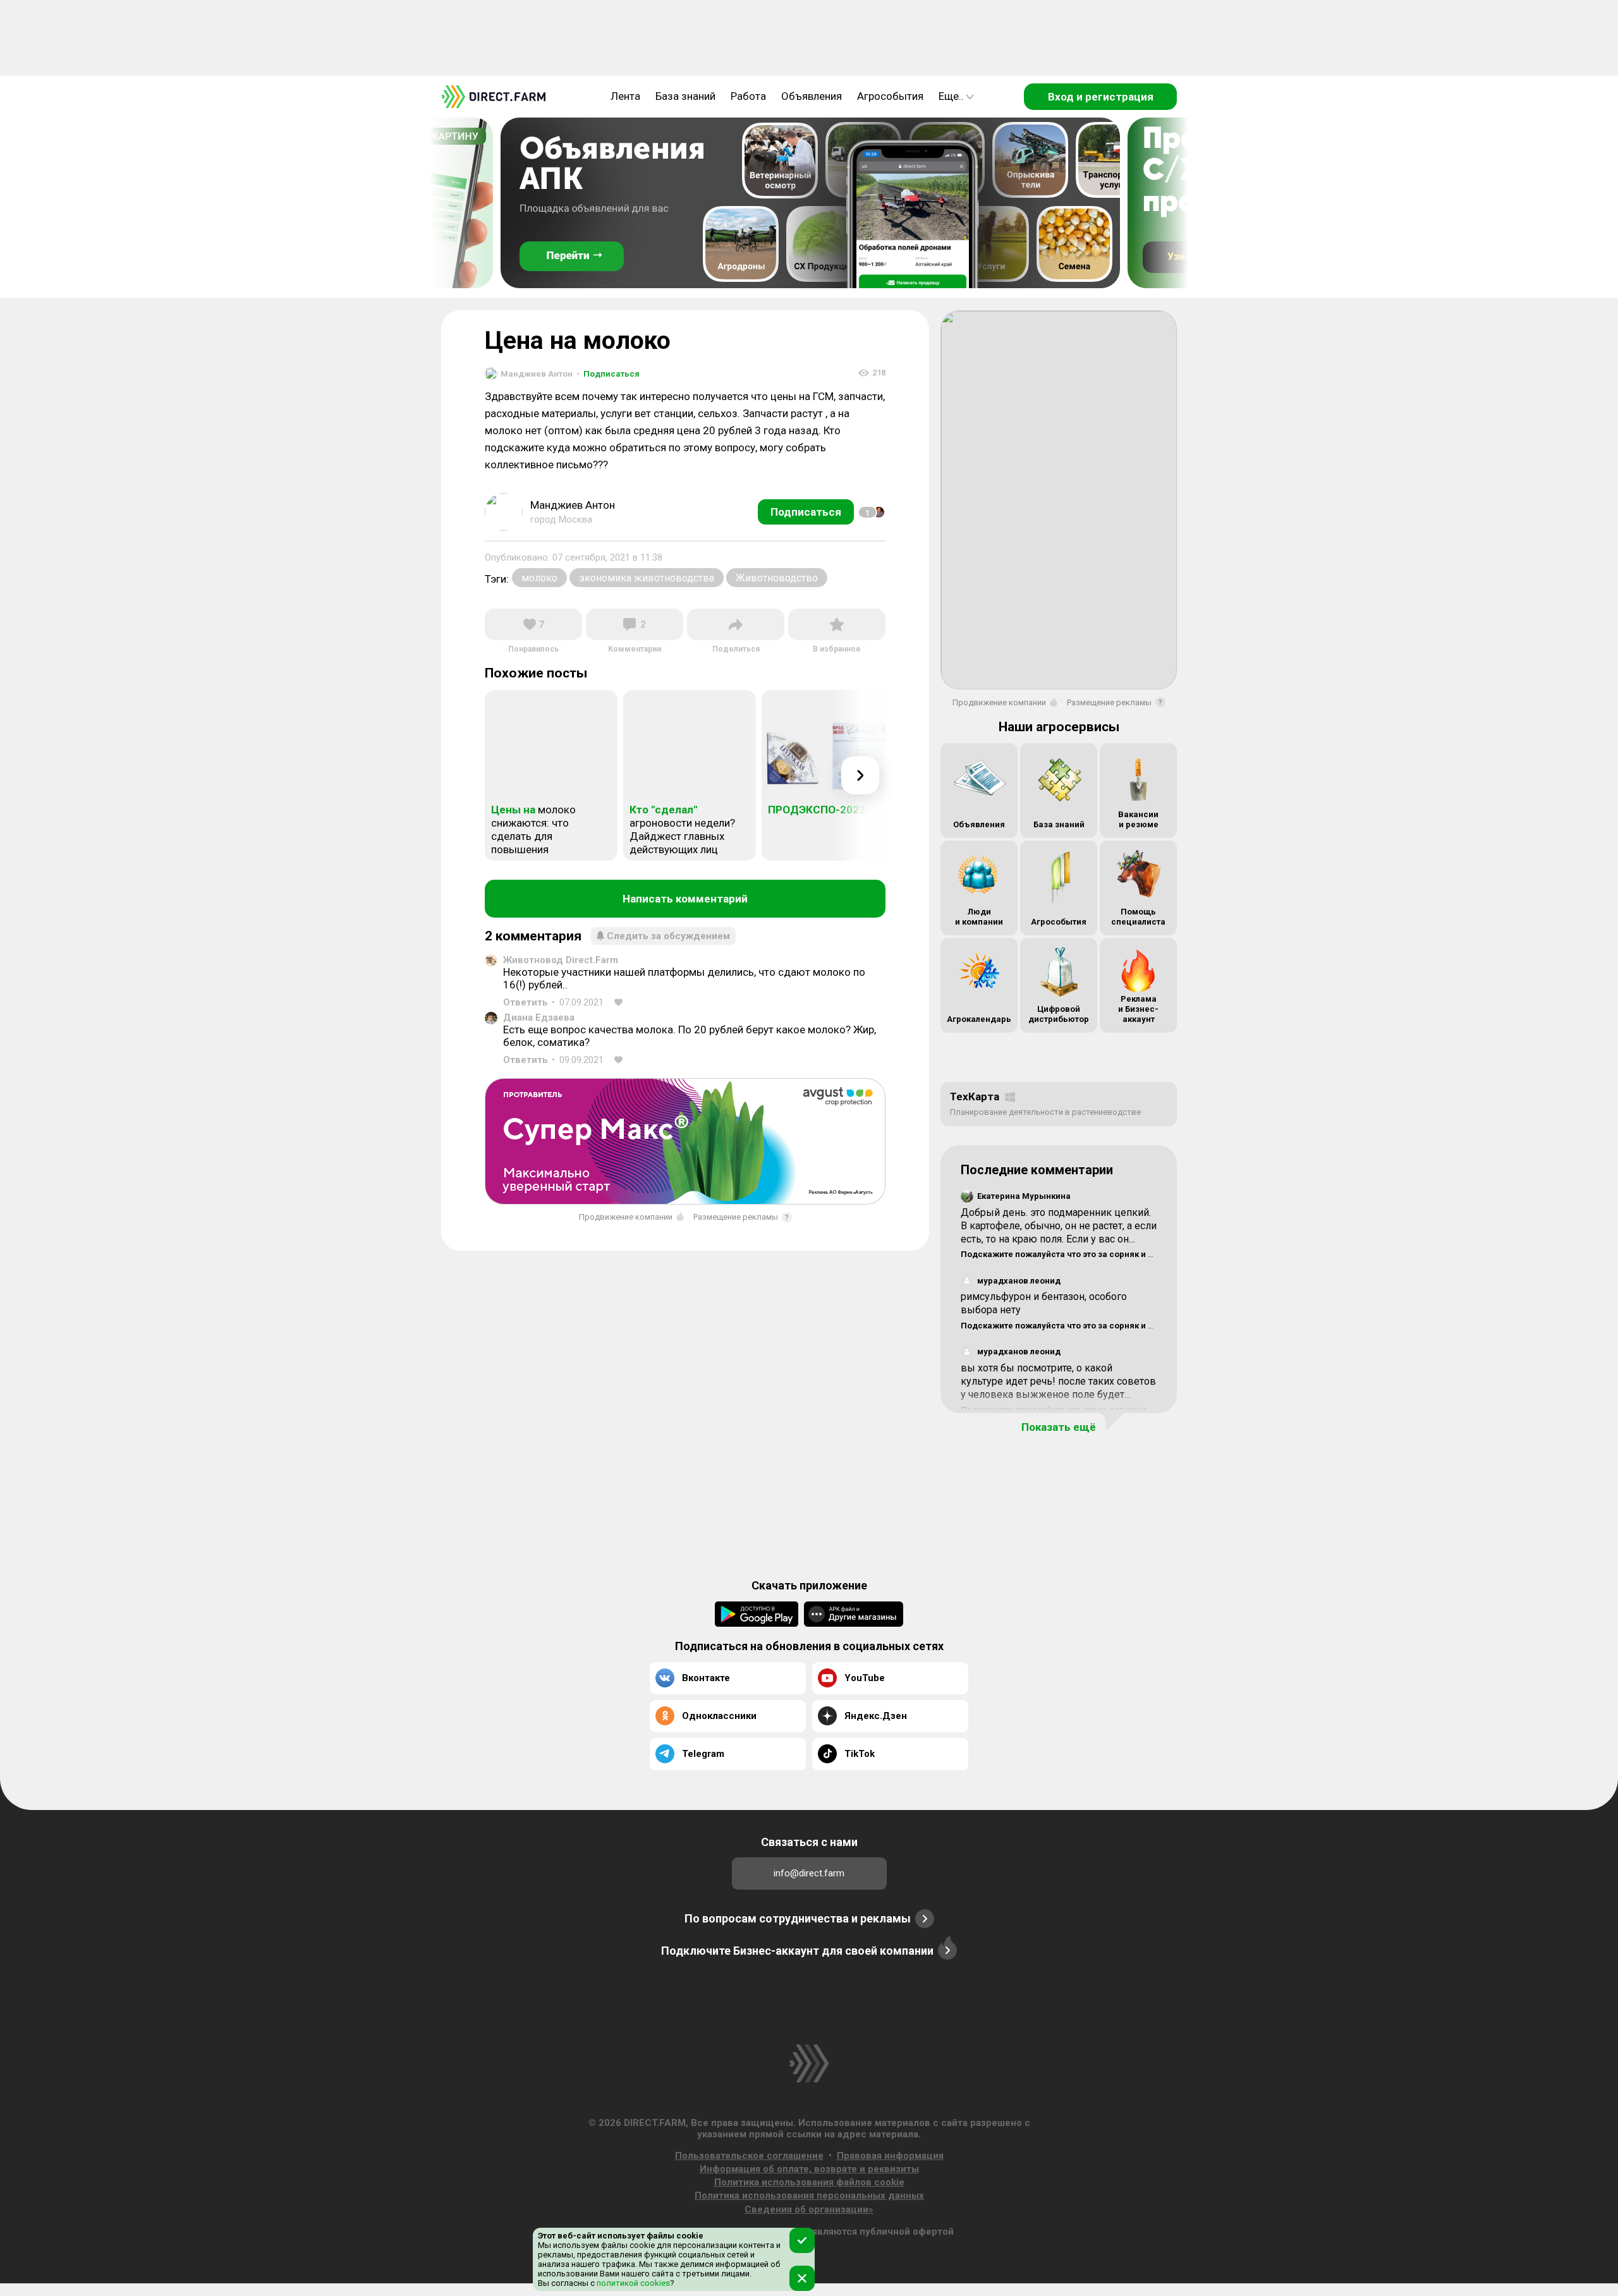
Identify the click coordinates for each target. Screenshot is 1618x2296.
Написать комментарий (685, 899)
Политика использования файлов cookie (809, 2182)
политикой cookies (632, 2283)
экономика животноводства (647, 578)
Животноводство (777, 578)
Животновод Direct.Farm (561, 960)
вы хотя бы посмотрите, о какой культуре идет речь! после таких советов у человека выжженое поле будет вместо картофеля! (1058, 1388)
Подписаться (608, 374)
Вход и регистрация (1101, 97)
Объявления (812, 96)
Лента (625, 96)
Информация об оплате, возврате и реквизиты (809, 2169)
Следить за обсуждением (668, 936)
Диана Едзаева (539, 1017)
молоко (539, 578)
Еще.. (951, 96)
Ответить (526, 1002)
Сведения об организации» (809, 2209)
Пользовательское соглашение (749, 2156)
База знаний (685, 96)
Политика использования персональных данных (809, 2196)
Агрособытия (890, 96)
